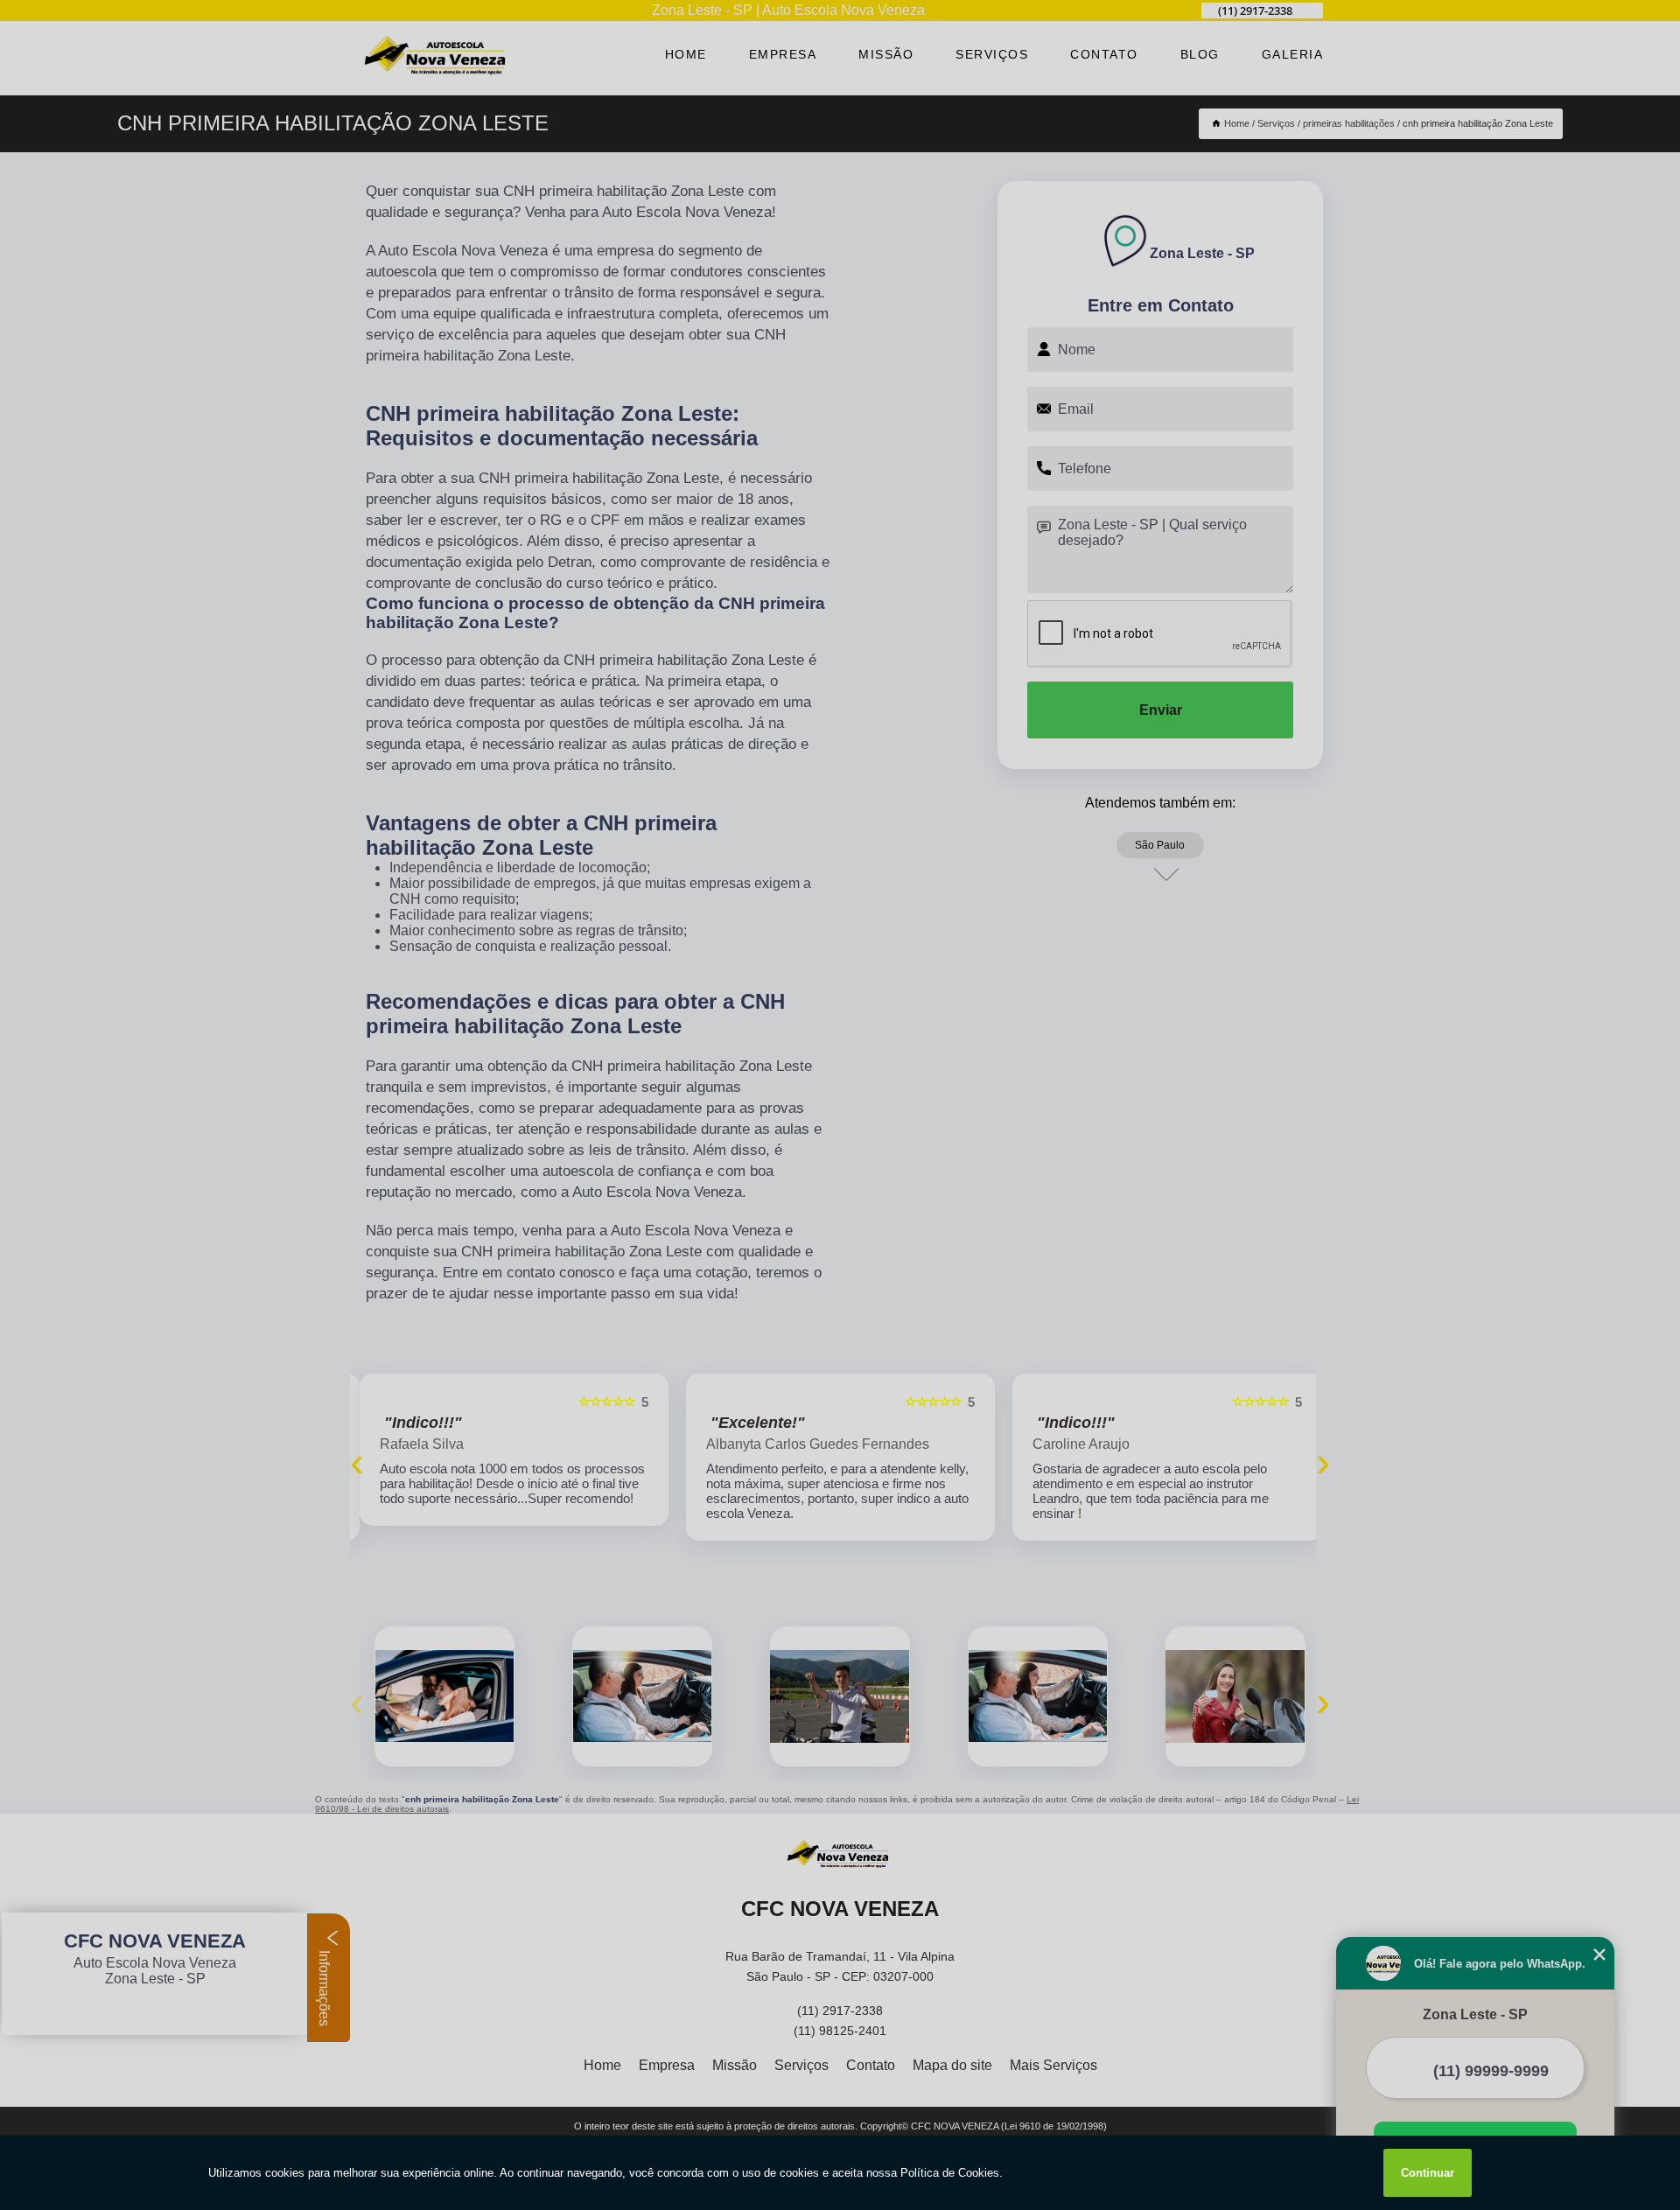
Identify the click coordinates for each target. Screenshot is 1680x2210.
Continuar (1428, 2173)
